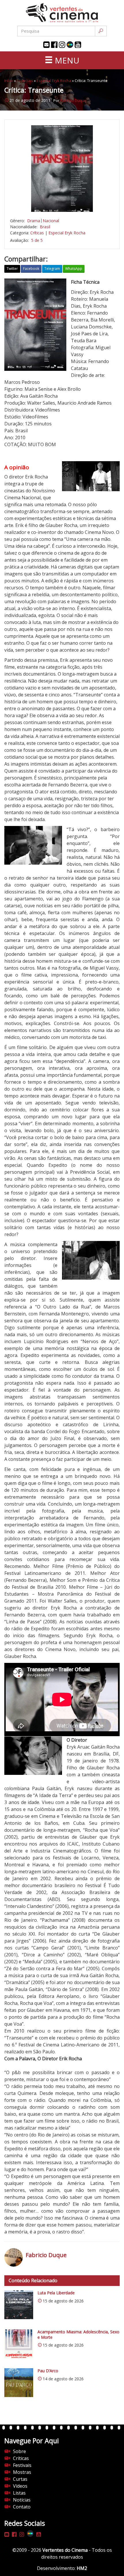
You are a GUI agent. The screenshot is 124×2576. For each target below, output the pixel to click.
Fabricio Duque (73, 100)
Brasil (45, 227)
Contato (22, 2507)
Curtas (20, 2479)
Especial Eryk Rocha (54, 81)
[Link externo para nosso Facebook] (54, 45)
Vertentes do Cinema (65, 2550)
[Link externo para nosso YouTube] (78, 45)
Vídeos (20, 2486)
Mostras (22, 2472)
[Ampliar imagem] (62, 169)
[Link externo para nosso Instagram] (62, 45)
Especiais (25, 81)
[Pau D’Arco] (19, 2383)
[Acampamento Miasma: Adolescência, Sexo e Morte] (19, 2344)
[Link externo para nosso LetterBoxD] (70, 45)
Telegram (52, 269)
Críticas (37, 233)
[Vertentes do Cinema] (62, 13)
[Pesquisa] (101, 31)
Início (9, 81)
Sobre (19, 2451)
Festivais (22, 2465)
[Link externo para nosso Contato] (46, 45)
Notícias (22, 2500)
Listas (19, 2493)
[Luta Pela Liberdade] (19, 2305)
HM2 (82, 2568)
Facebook (31, 269)
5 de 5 (37, 240)
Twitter (12, 269)
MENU (66, 60)
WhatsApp (74, 269)
